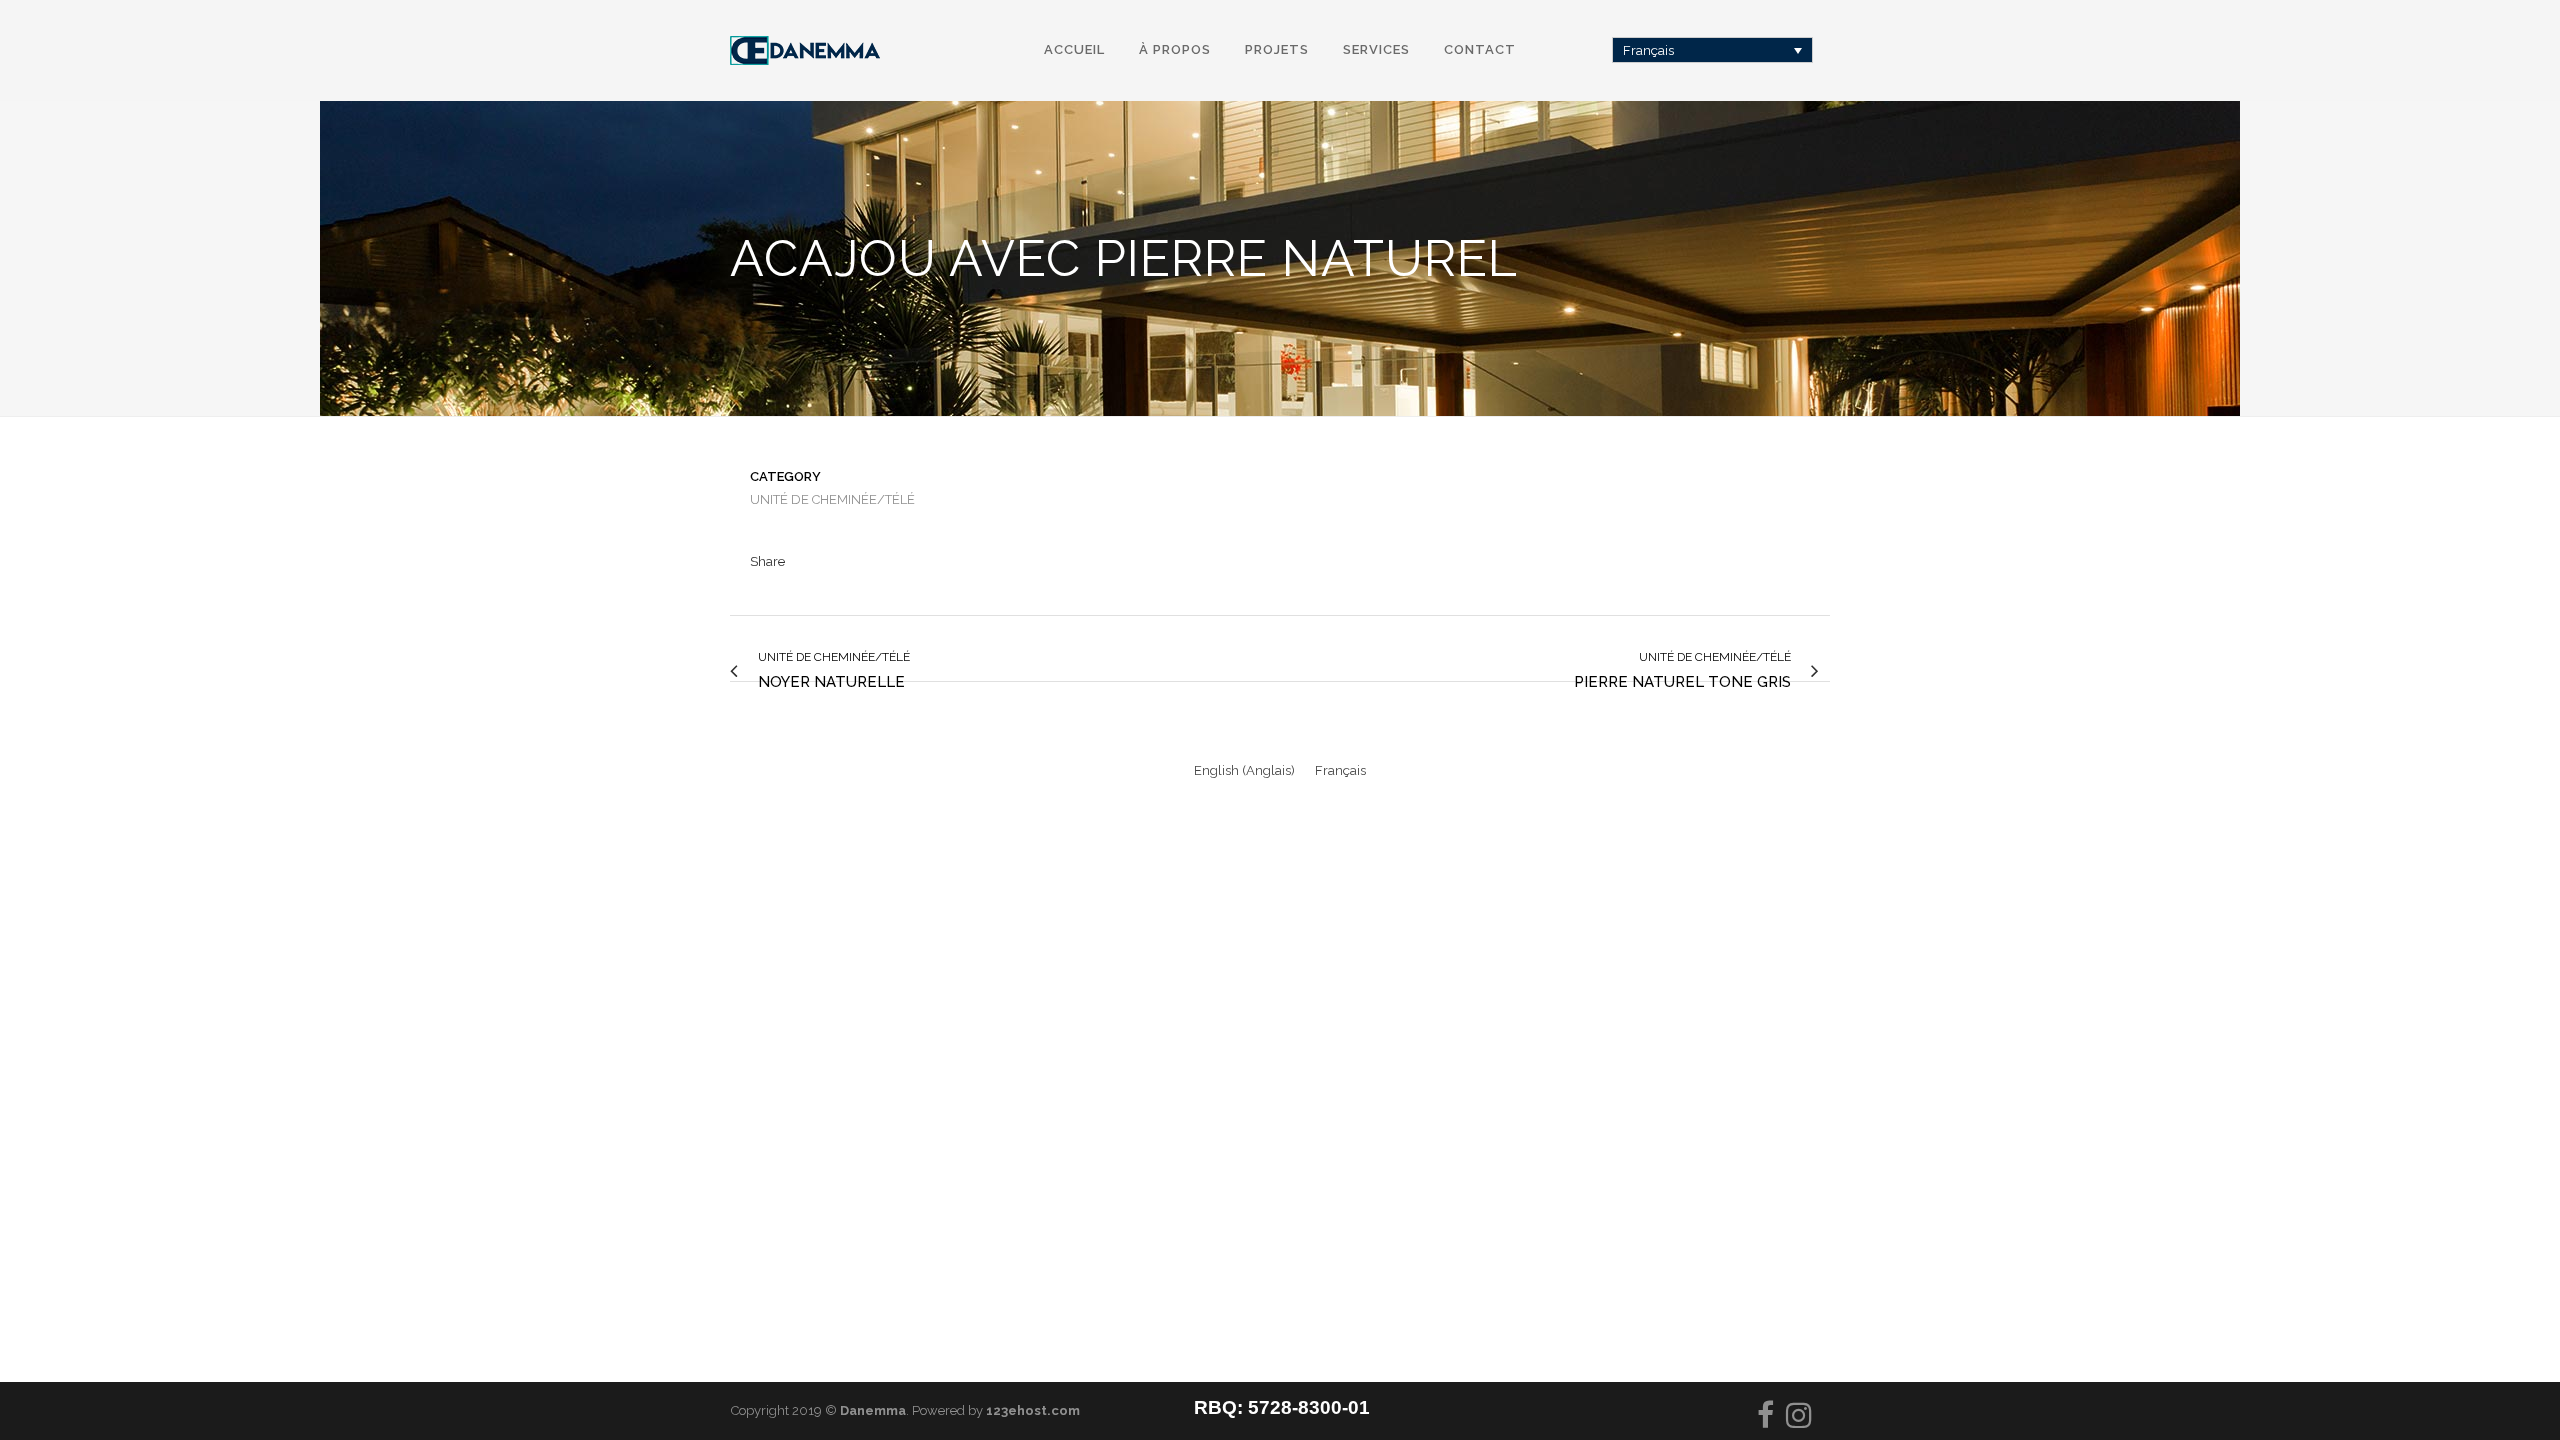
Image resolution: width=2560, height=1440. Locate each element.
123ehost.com (1033, 1410)
